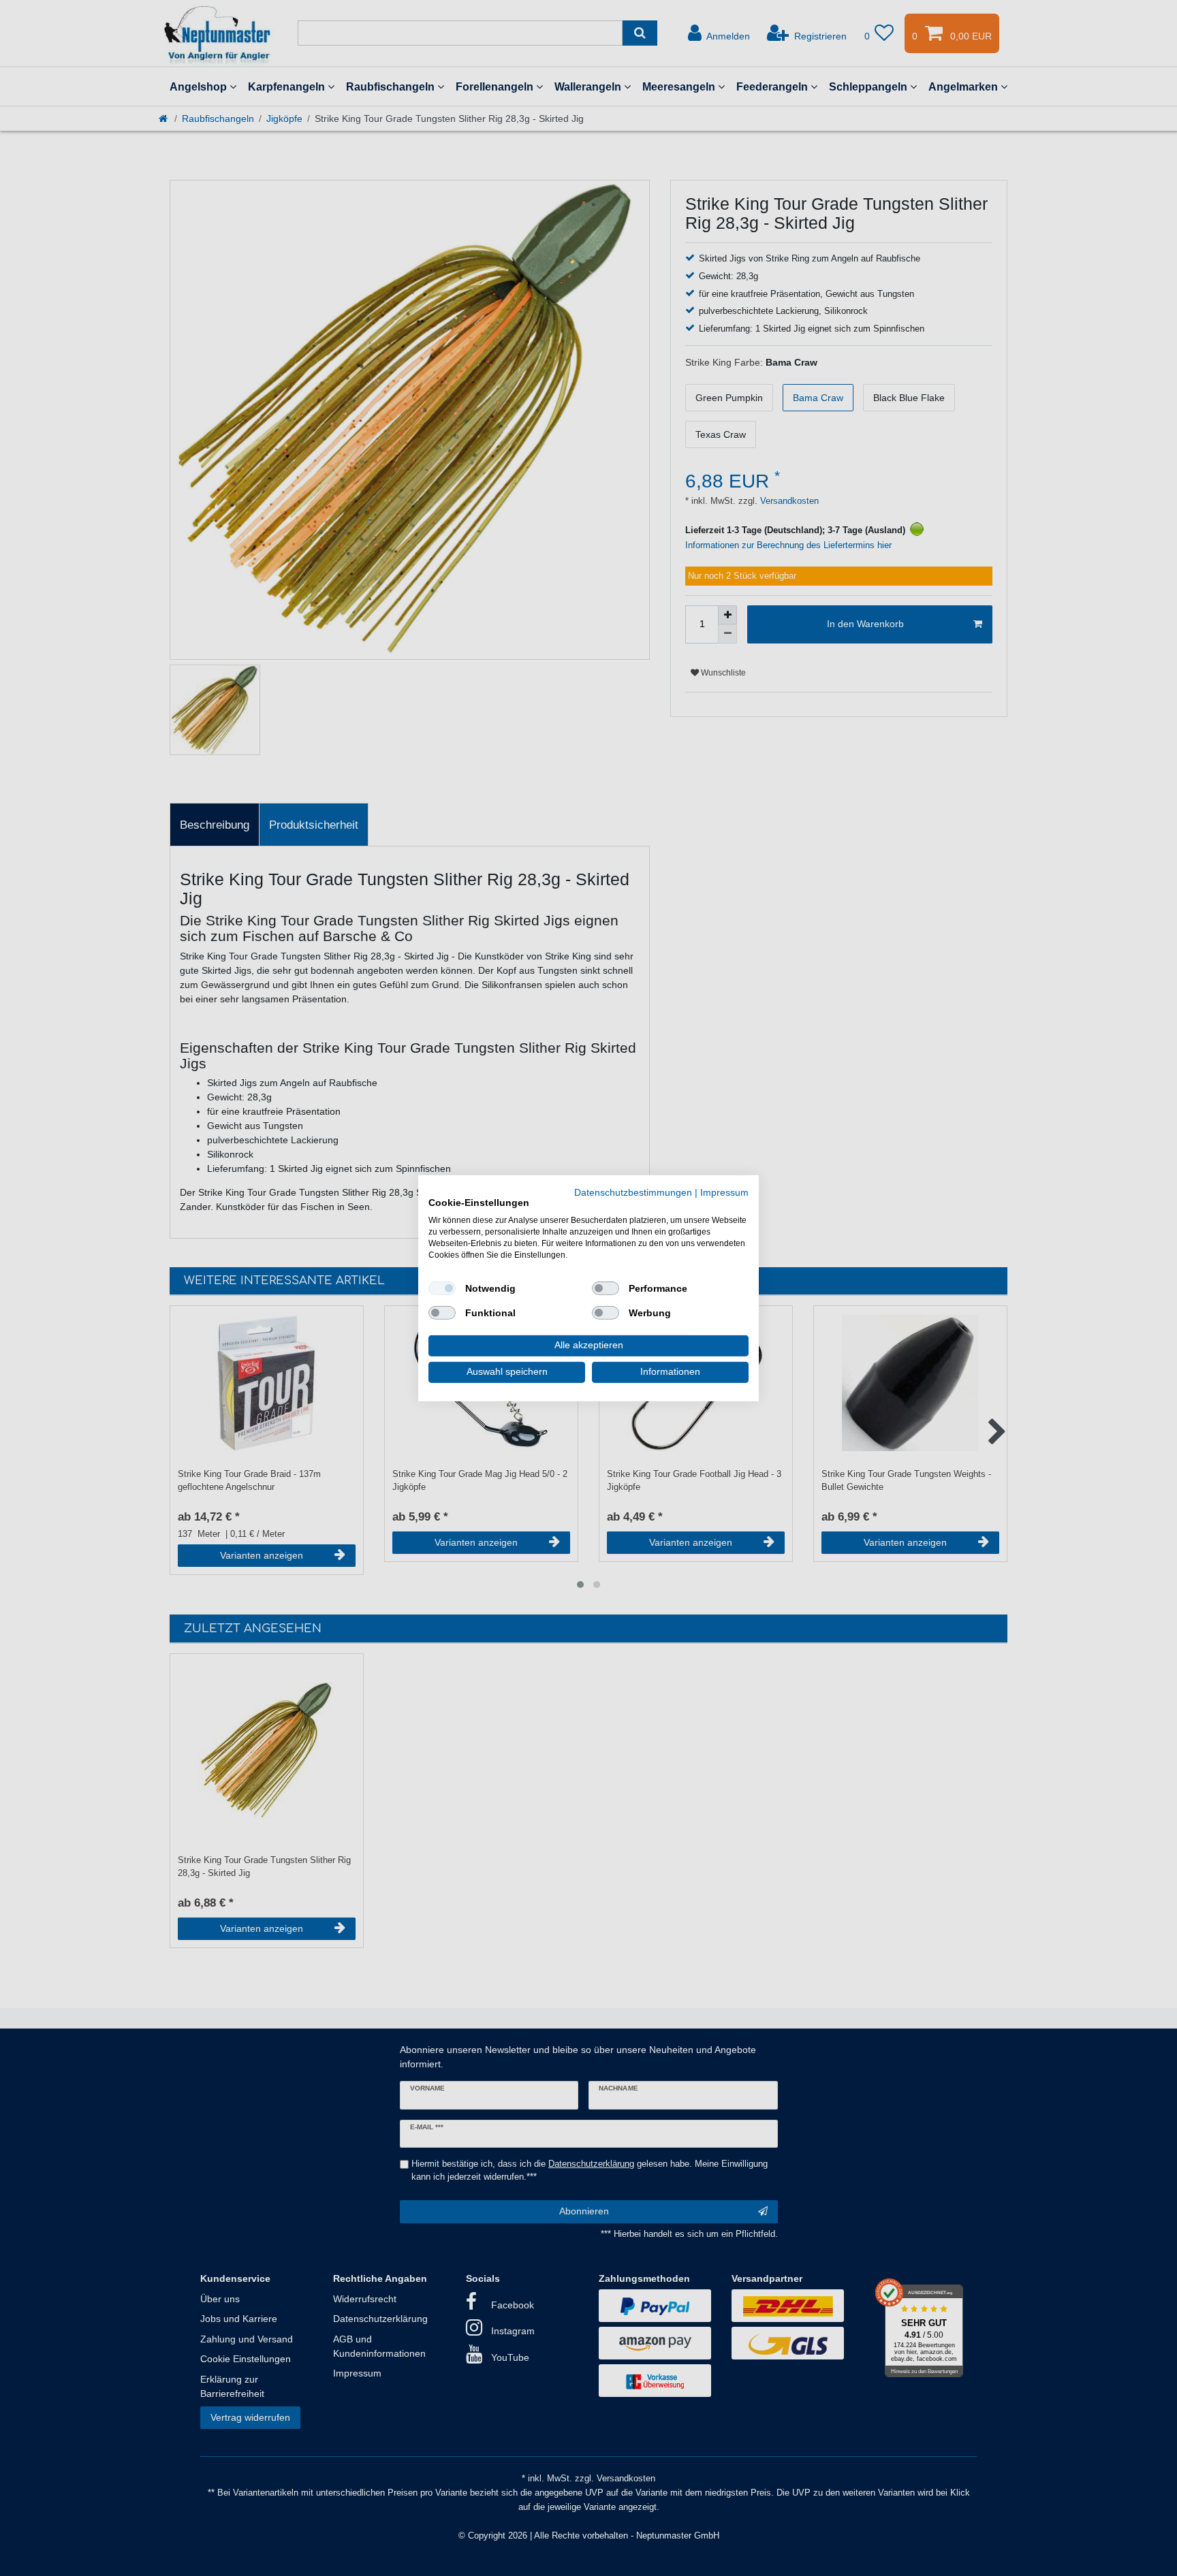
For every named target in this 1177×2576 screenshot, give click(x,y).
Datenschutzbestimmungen (633, 1192)
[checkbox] (442, 1288)
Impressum (724, 1192)
